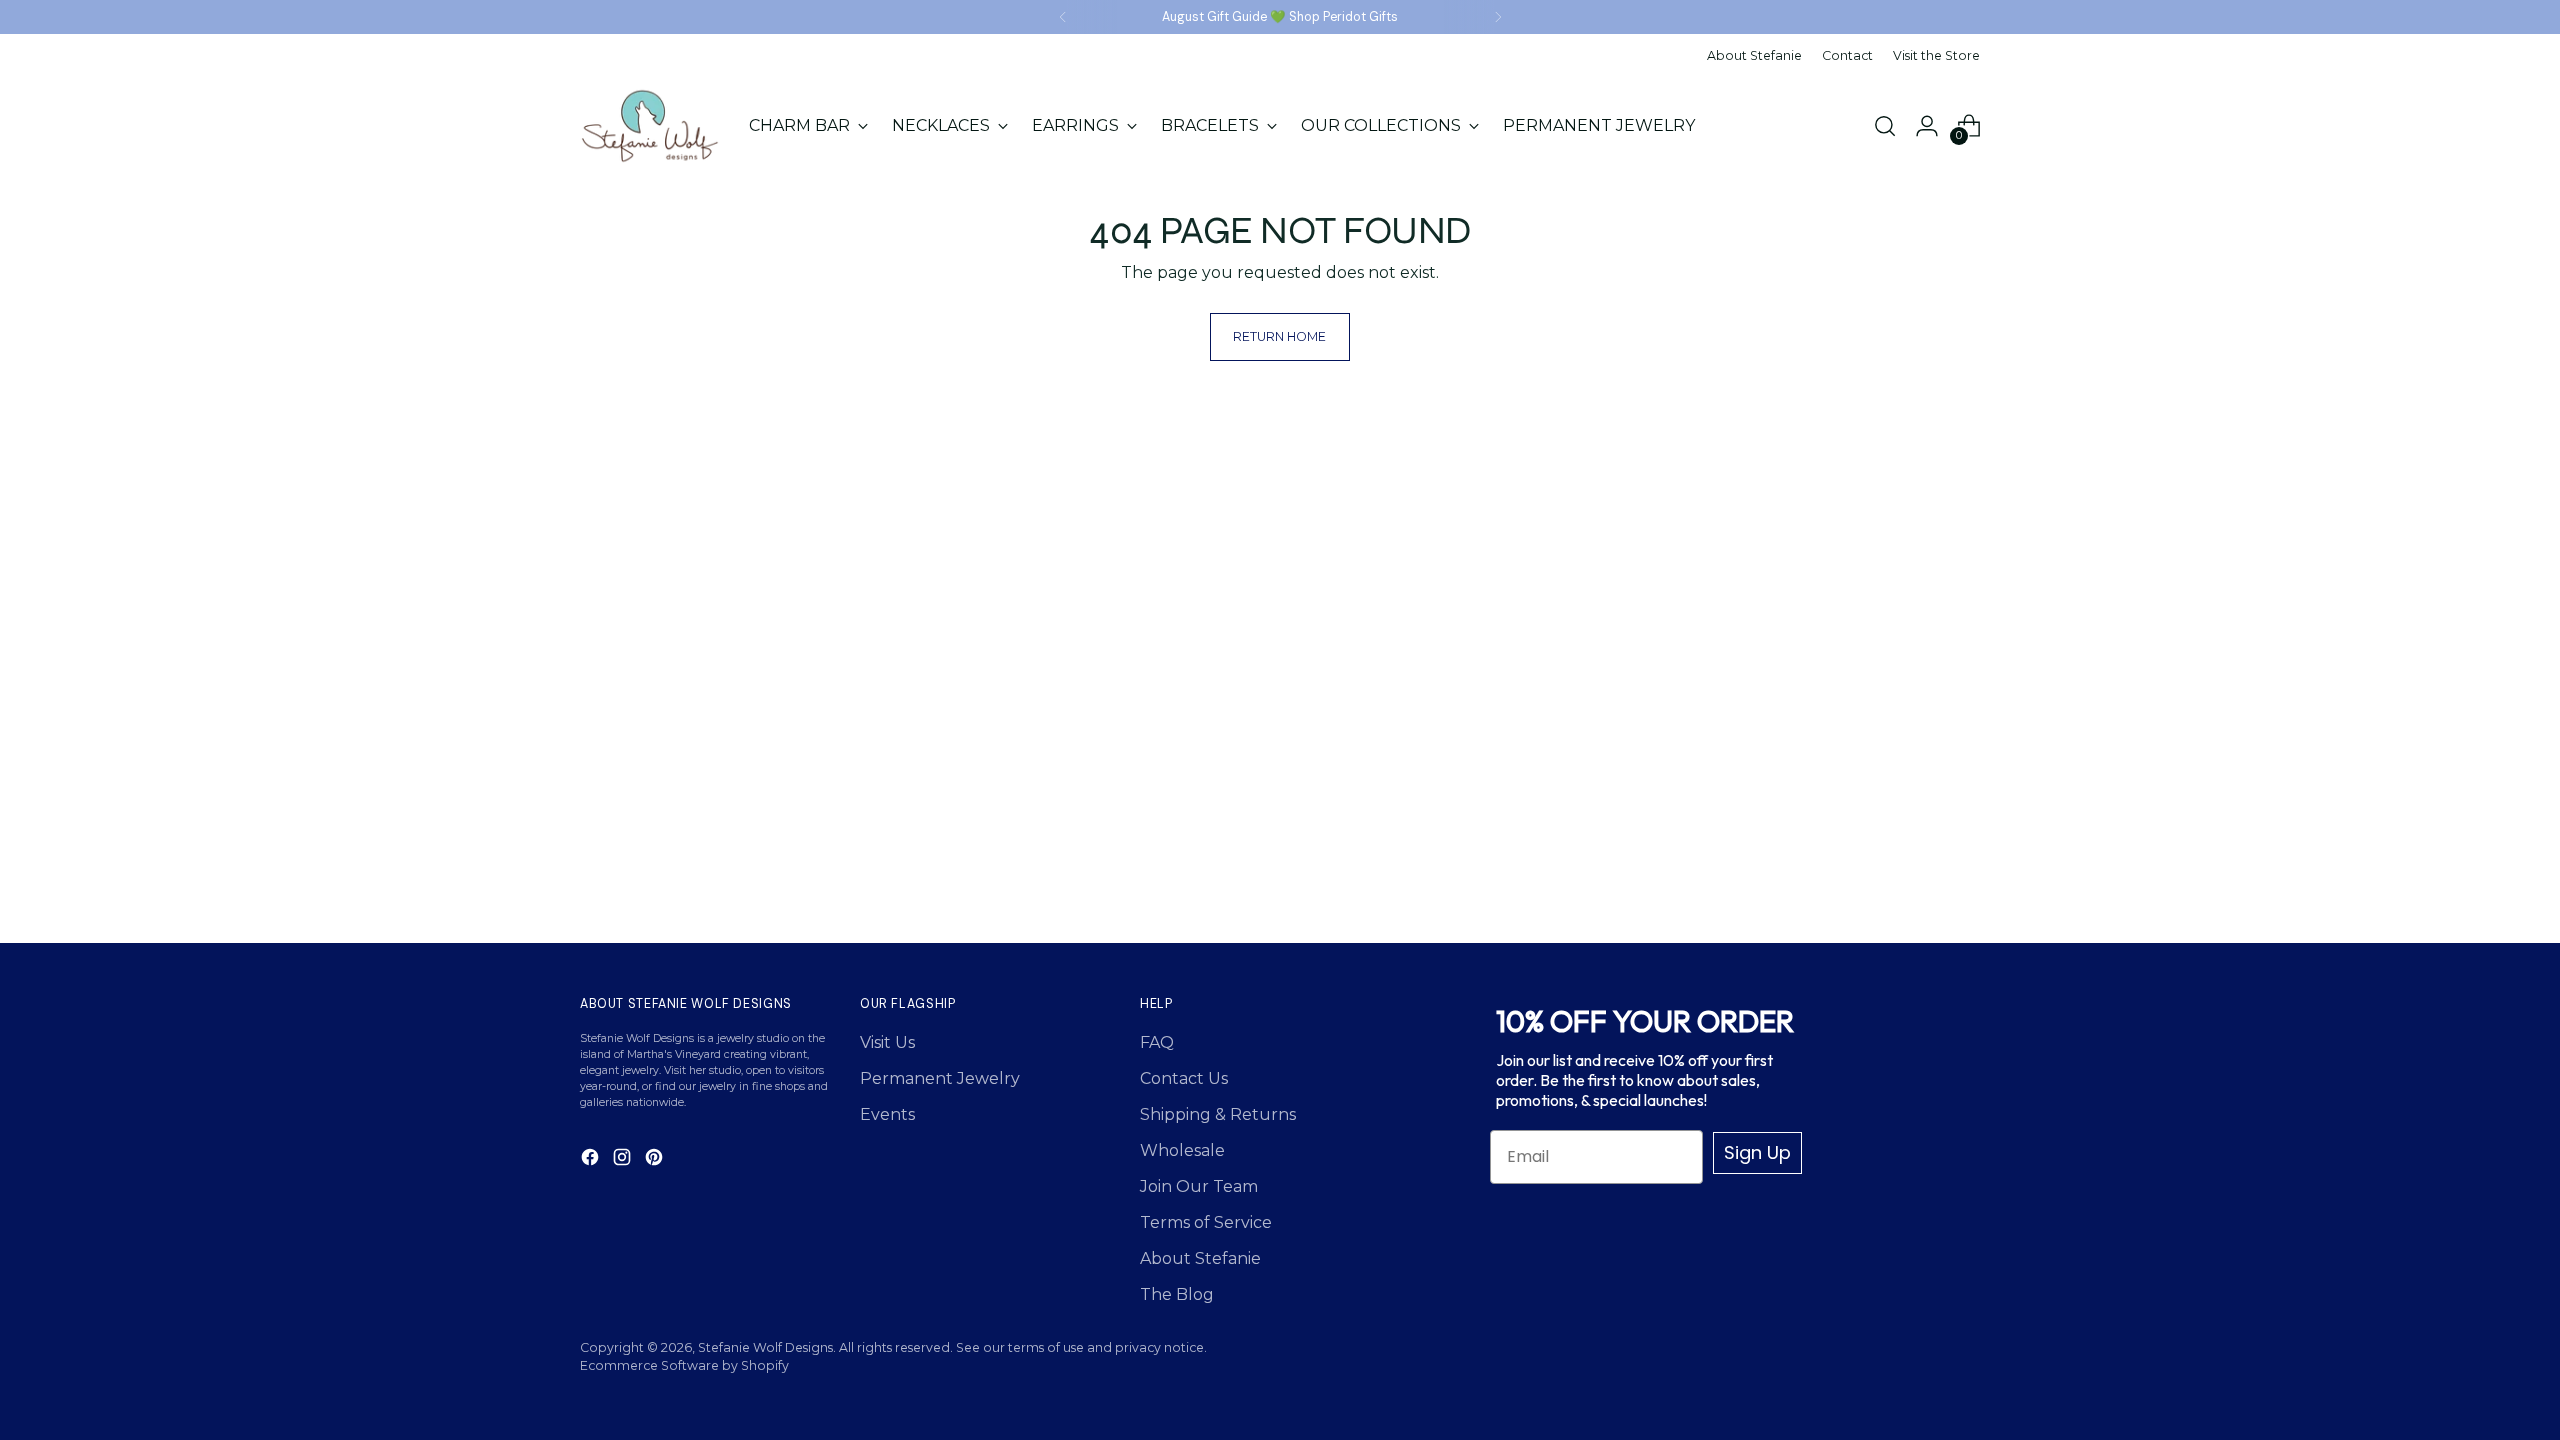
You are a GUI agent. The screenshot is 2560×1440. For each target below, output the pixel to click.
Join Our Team (1199, 1186)
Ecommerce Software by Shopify (684, 1365)
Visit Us (887, 1042)
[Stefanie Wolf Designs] (650, 126)
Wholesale (1182, 1150)
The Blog (1177, 1294)
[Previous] (1063, 17)
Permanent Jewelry (940, 1078)
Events (887, 1114)
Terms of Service (1206, 1222)
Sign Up (1757, 1152)
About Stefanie (1200, 1258)
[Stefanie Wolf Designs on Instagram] (624, 1160)
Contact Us (1184, 1078)
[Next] (1498, 17)
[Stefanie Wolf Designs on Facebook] (592, 1160)
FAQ (1157, 1042)
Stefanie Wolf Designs (765, 1347)
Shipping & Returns (1218, 1114)
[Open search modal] (1885, 126)
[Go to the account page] (1927, 126)
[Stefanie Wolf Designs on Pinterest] (656, 1160)
